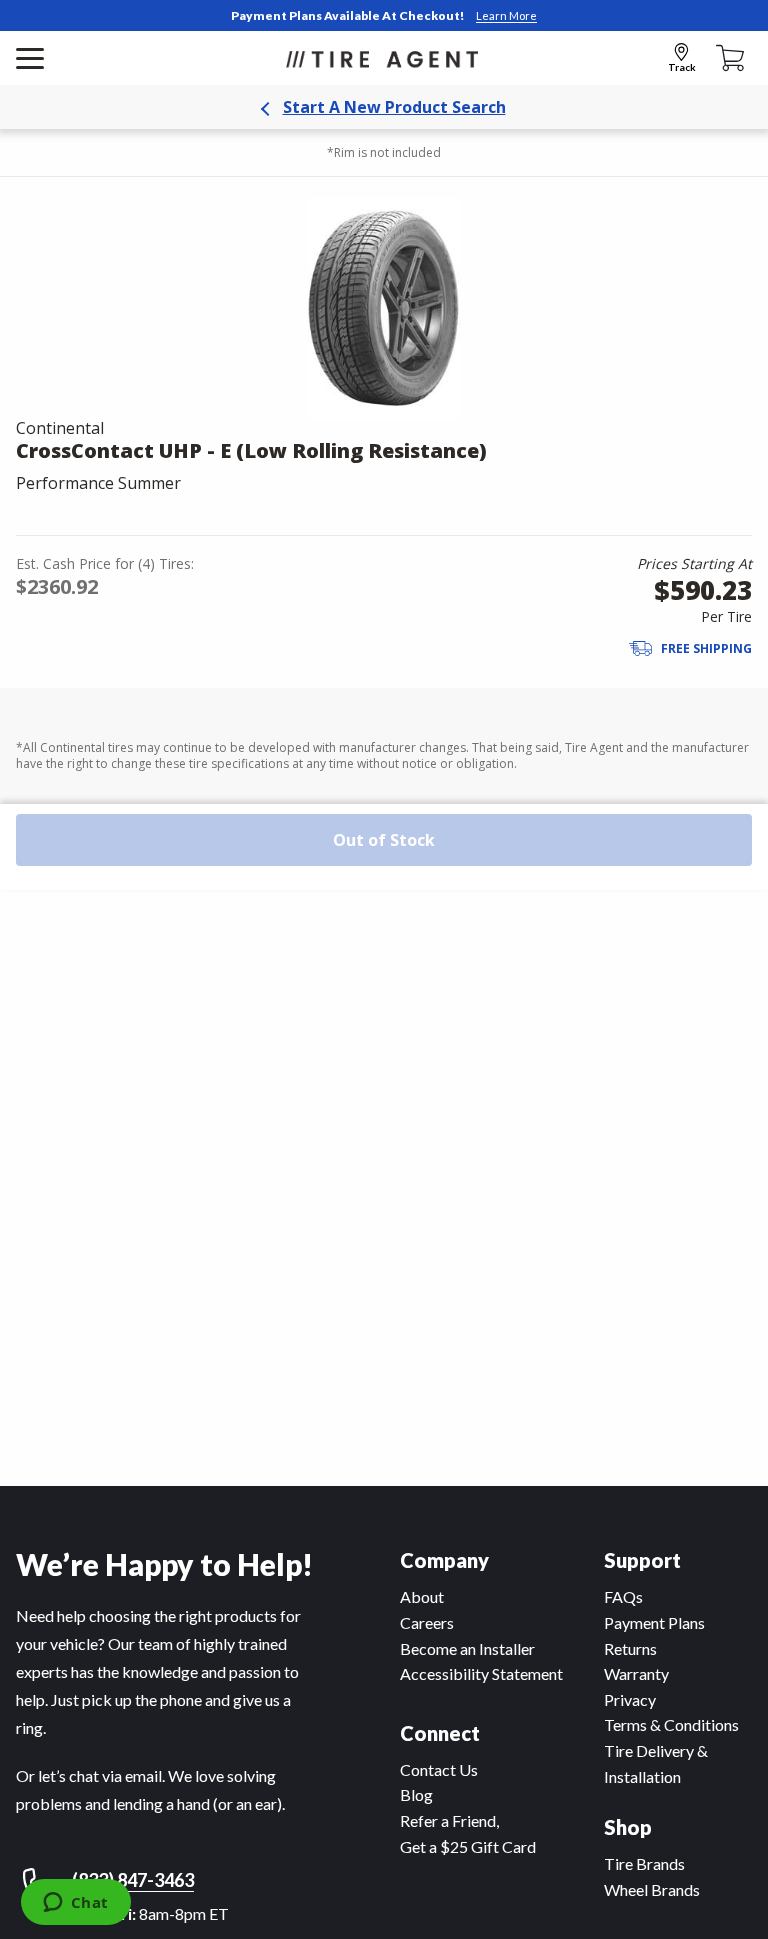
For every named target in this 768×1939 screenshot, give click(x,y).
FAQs (623, 1596)
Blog (416, 1794)
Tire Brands (644, 1863)
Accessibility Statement (481, 1673)
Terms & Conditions (671, 1724)
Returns (630, 1648)
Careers (427, 1622)
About (422, 1596)
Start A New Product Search (394, 107)
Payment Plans (654, 1622)
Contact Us (439, 1769)
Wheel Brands (652, 1889)
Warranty (636, 1673)
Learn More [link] (506, 15)
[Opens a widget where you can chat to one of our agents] (75, 1904)
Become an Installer (467, 1648)
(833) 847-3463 (133, 1880)
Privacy (630, 1699)
